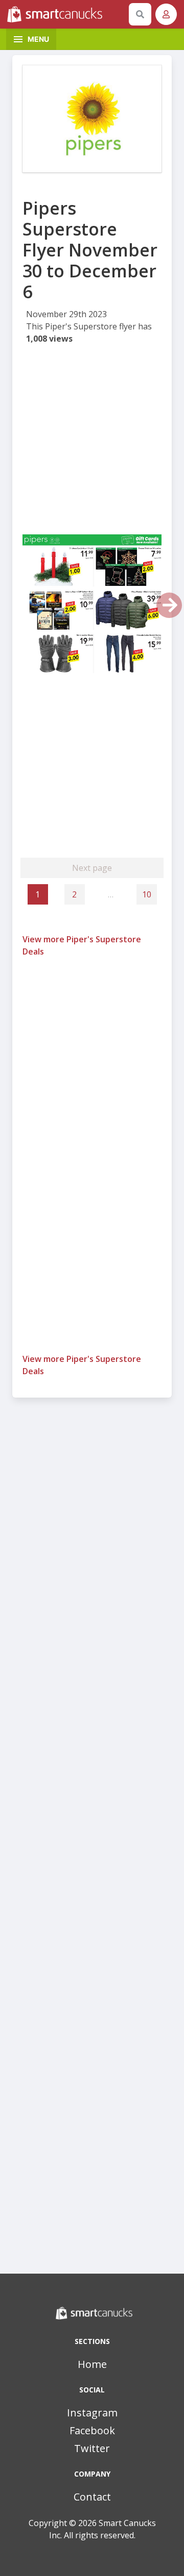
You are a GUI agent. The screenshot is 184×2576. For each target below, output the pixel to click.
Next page (92, 868)
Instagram (92, 2413)
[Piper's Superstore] (92, 119)
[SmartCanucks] (66, 14)
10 (147, 894)
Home (92, 2364)
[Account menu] (166, 14)
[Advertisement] (92, 443)
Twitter (92, 2448)
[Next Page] (169, 605)
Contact (92, 2497)
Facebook (92, 2430)
